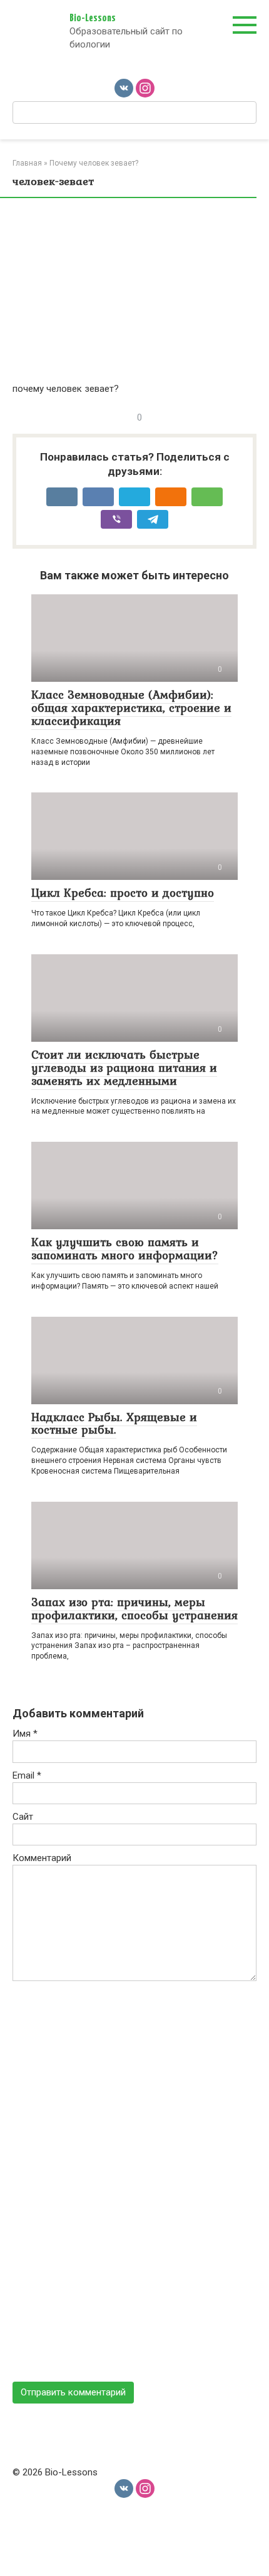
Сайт (23, 1817)
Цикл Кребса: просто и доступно (123, 892)
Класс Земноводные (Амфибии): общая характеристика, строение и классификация (131, 707)
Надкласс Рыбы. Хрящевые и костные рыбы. (114, 1423)
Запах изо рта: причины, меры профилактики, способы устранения (134, 1608)
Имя (25, 1734)
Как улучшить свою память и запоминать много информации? (125, 1248)
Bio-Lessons (93, 18)
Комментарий (42, 1858)
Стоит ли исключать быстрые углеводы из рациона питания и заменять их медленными (124, 1067)
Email (27, 1775)
